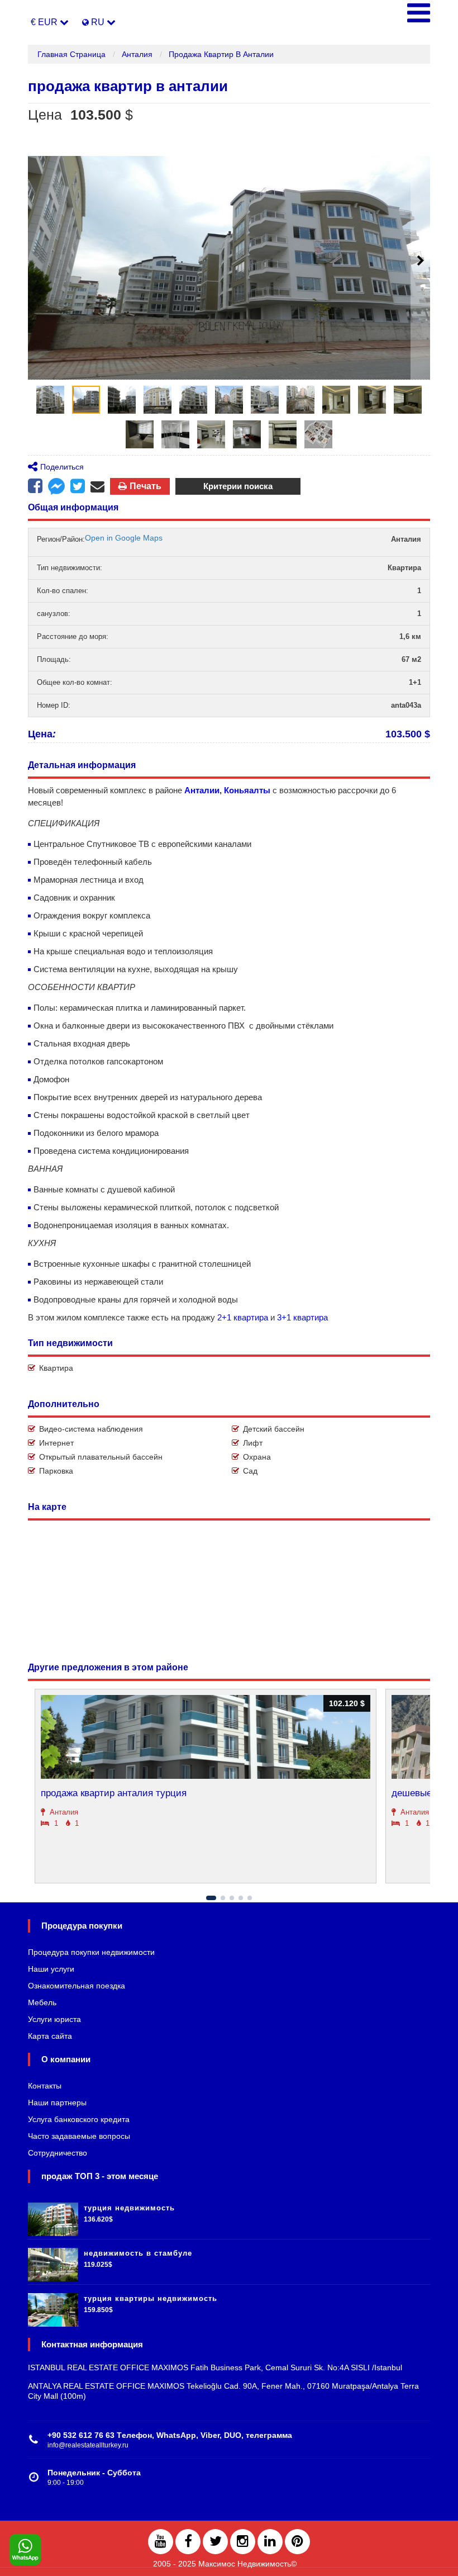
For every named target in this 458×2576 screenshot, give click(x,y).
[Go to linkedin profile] (270, 2542)
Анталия (137, 54)
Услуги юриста (54, 2019)
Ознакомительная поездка (77, 1986)
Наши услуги (51, 1969)
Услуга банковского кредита (79, 2119)
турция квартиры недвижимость (151, 2298)
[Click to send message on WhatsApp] (25, 2550)
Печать (145, 486)
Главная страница (71, 54)
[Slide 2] (223, 1898)
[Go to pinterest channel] (297, 2542)
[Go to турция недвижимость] (53, 2217)
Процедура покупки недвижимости (91, 1952)
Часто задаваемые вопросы (79, 2136)
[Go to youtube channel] (161, 2542)
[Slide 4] (241, 1898)
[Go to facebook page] (35, 486)
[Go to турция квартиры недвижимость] (53, 2307)
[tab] (50, 400)
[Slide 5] (250, 1898)
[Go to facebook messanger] (56, 488)
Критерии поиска (238, 486)
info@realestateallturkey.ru (88, 2445)
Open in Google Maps (124, 538)
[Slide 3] (232, 1898)
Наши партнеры (57, 2103)
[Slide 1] (211, 1898)
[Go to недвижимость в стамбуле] (53, 2262)
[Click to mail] (97, 486)
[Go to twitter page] (215, 2542)
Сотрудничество (58, 2153)
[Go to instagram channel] (243, 2542)
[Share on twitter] (78, 486)
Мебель (42, 2002)
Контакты (45, 2086)
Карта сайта (50, 2036)
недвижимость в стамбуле (138, 2253)
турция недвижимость (129, 2208)
